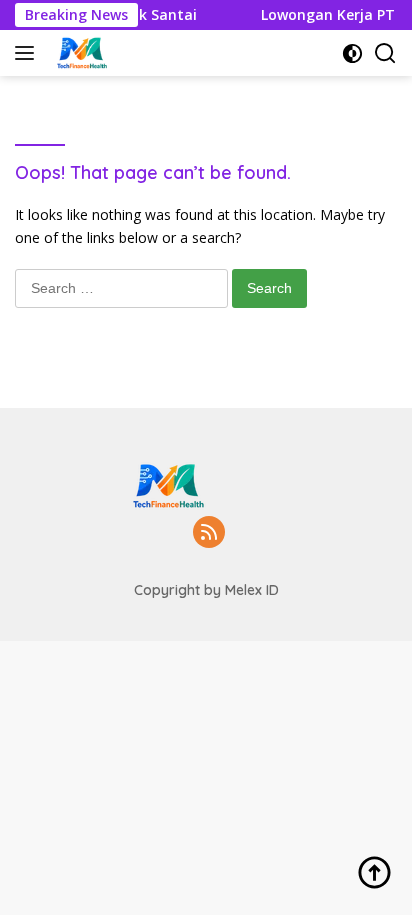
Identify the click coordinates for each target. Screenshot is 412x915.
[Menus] (28, 53)
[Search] (385, 53)
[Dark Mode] (352, 53)
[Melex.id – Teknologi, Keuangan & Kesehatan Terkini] (106, 53)
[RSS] (209, 533)
